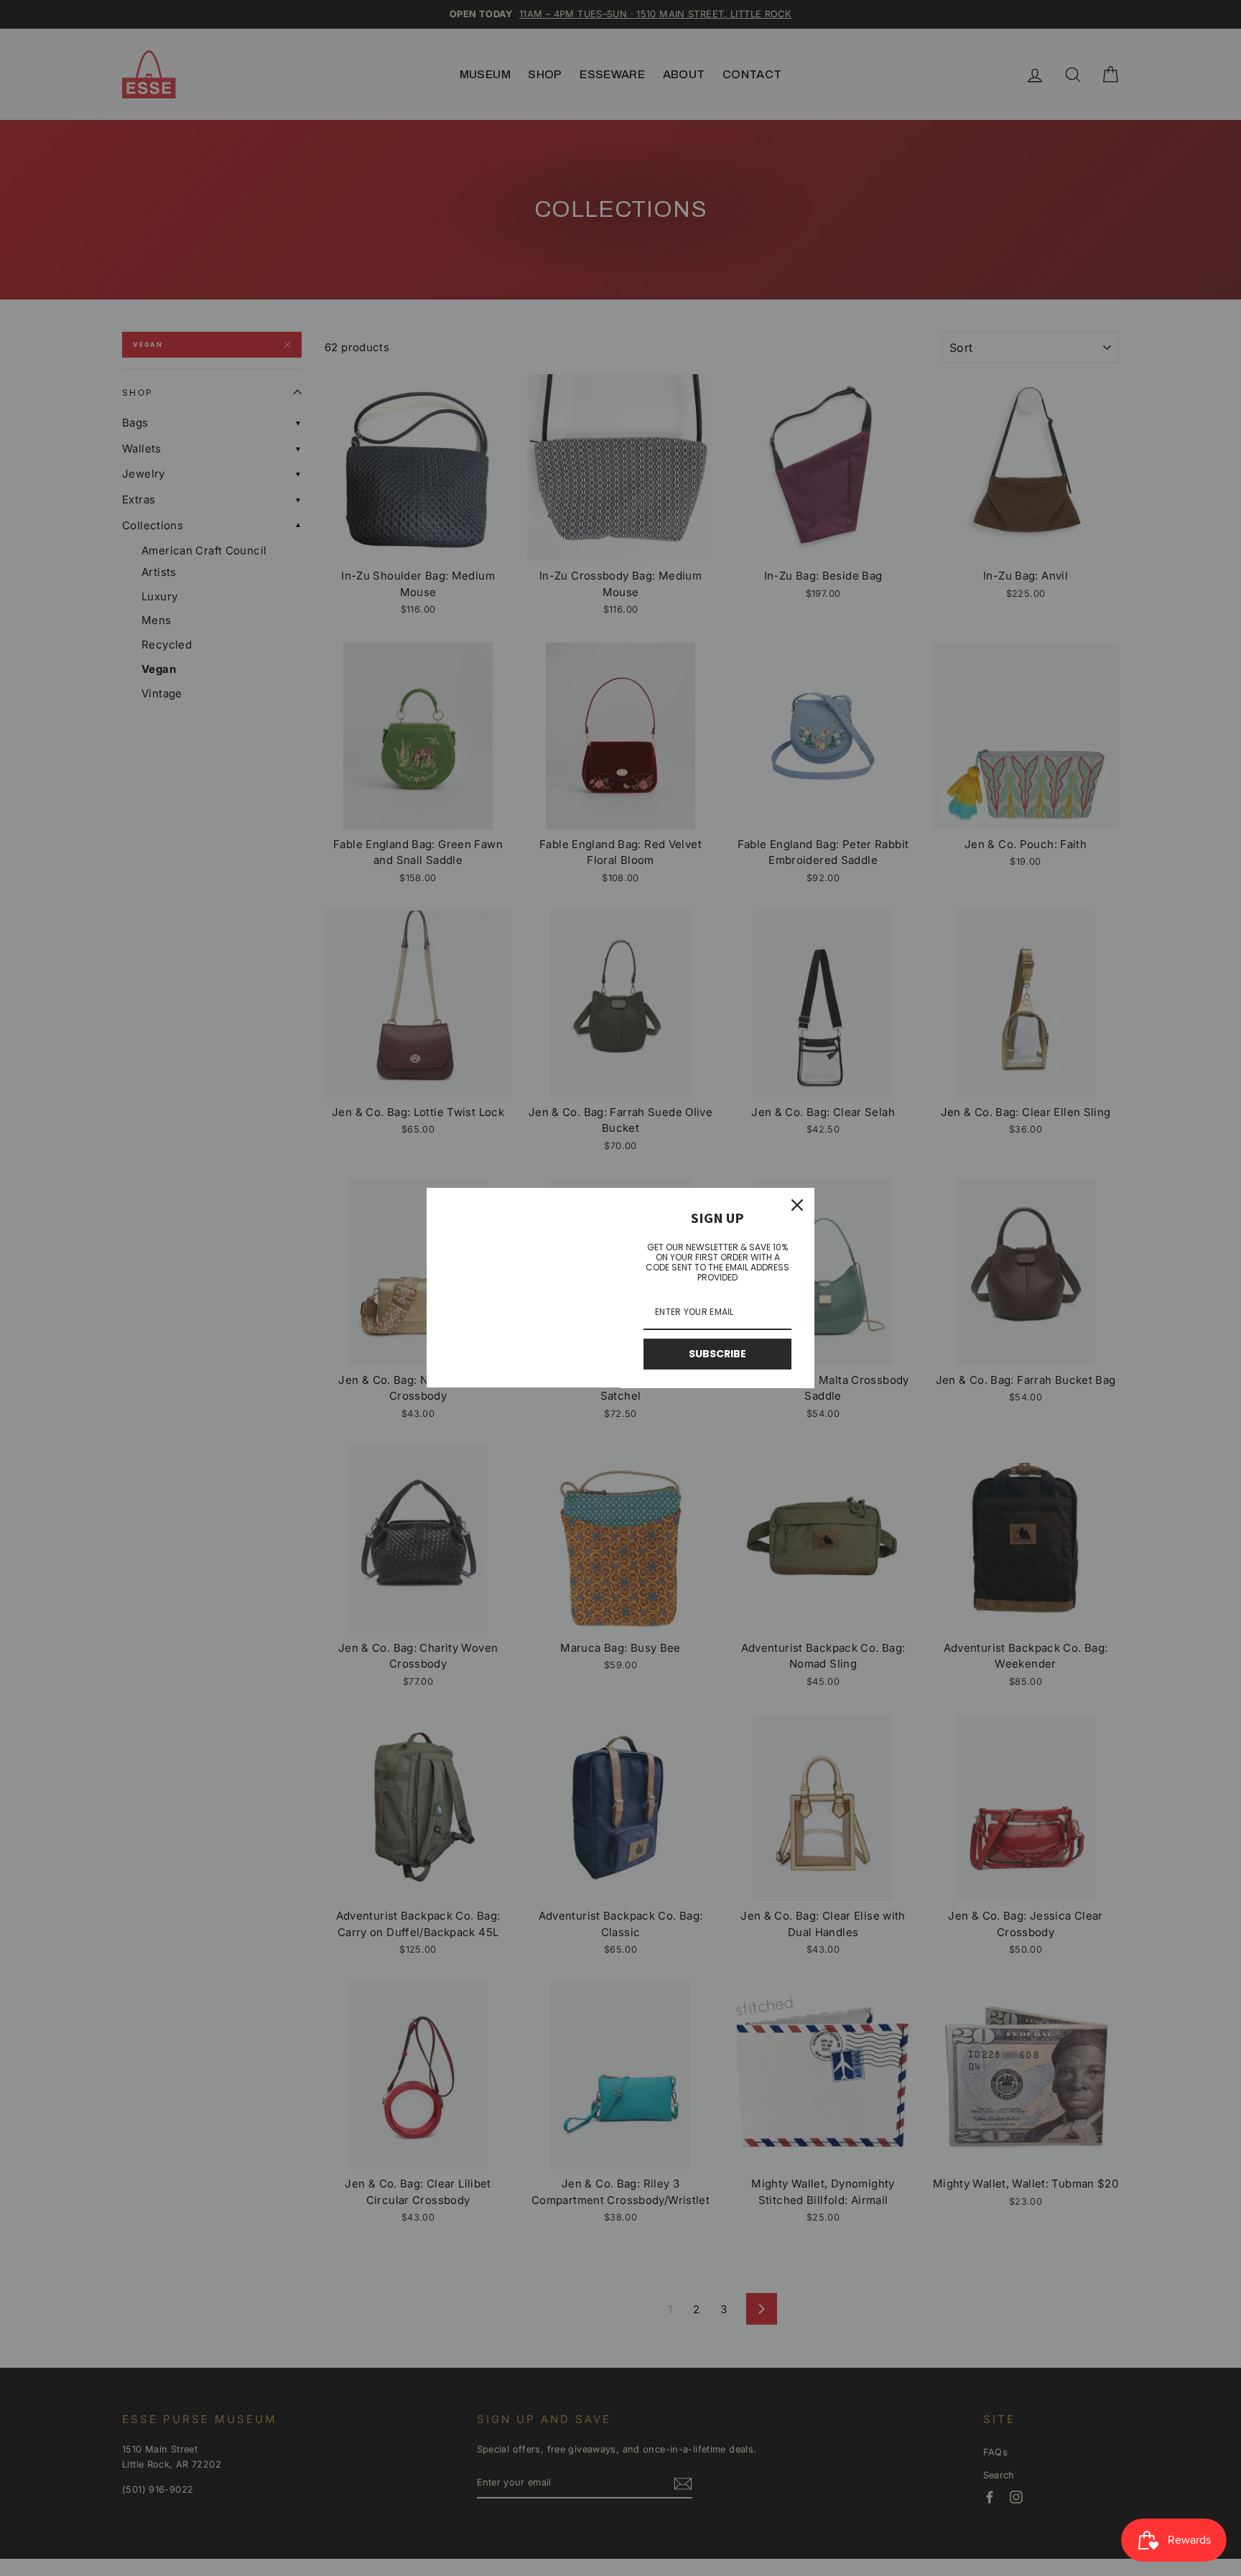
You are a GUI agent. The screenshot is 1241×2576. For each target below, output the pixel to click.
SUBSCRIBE (717, 1354)
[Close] (797, 1205)
